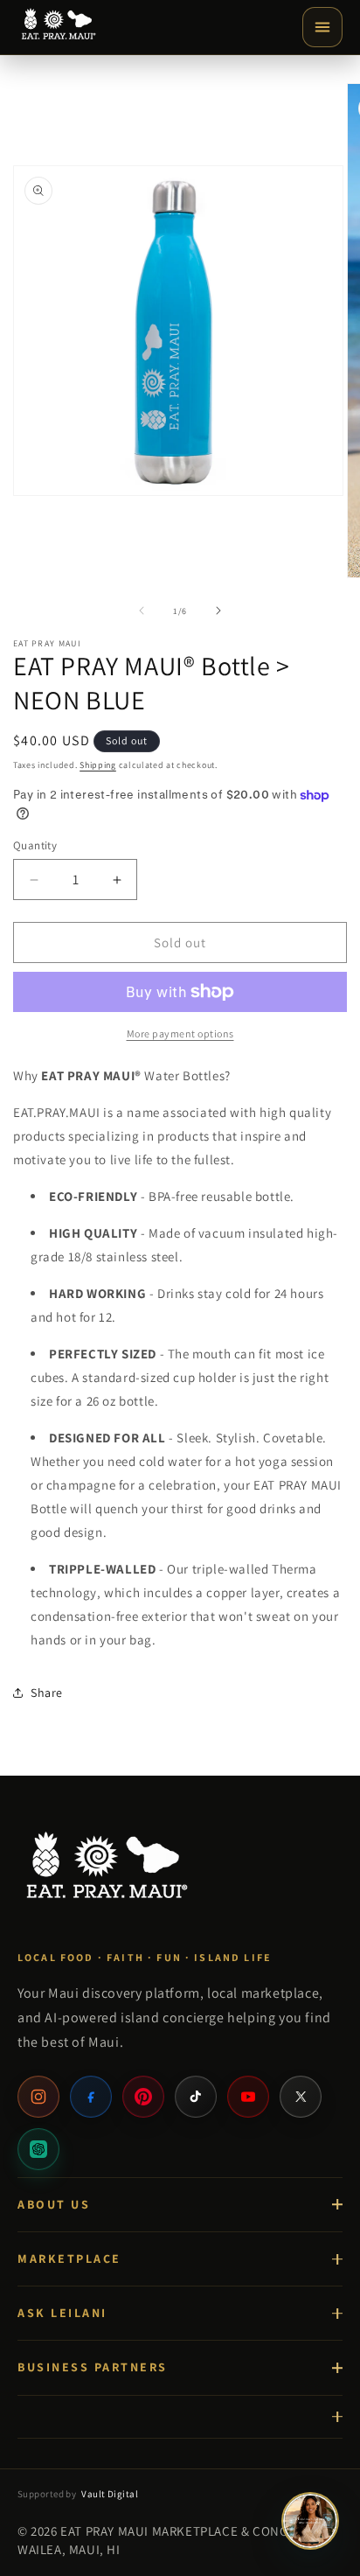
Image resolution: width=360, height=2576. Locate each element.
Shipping (98, 765)
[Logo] (58, 27)
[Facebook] (91, 2097)
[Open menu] (322, 27)
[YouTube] (248, 2097)
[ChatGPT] (38, 2149)
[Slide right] (218, 611)
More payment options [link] (180, 1033)
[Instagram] (38, 2097)
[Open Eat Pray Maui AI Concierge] (310, 2521)
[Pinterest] (143, 2097)
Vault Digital (110, 2494)
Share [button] (47, 1693)
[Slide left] (142, 611)
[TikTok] (196, 2097)
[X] (301, 2097)
